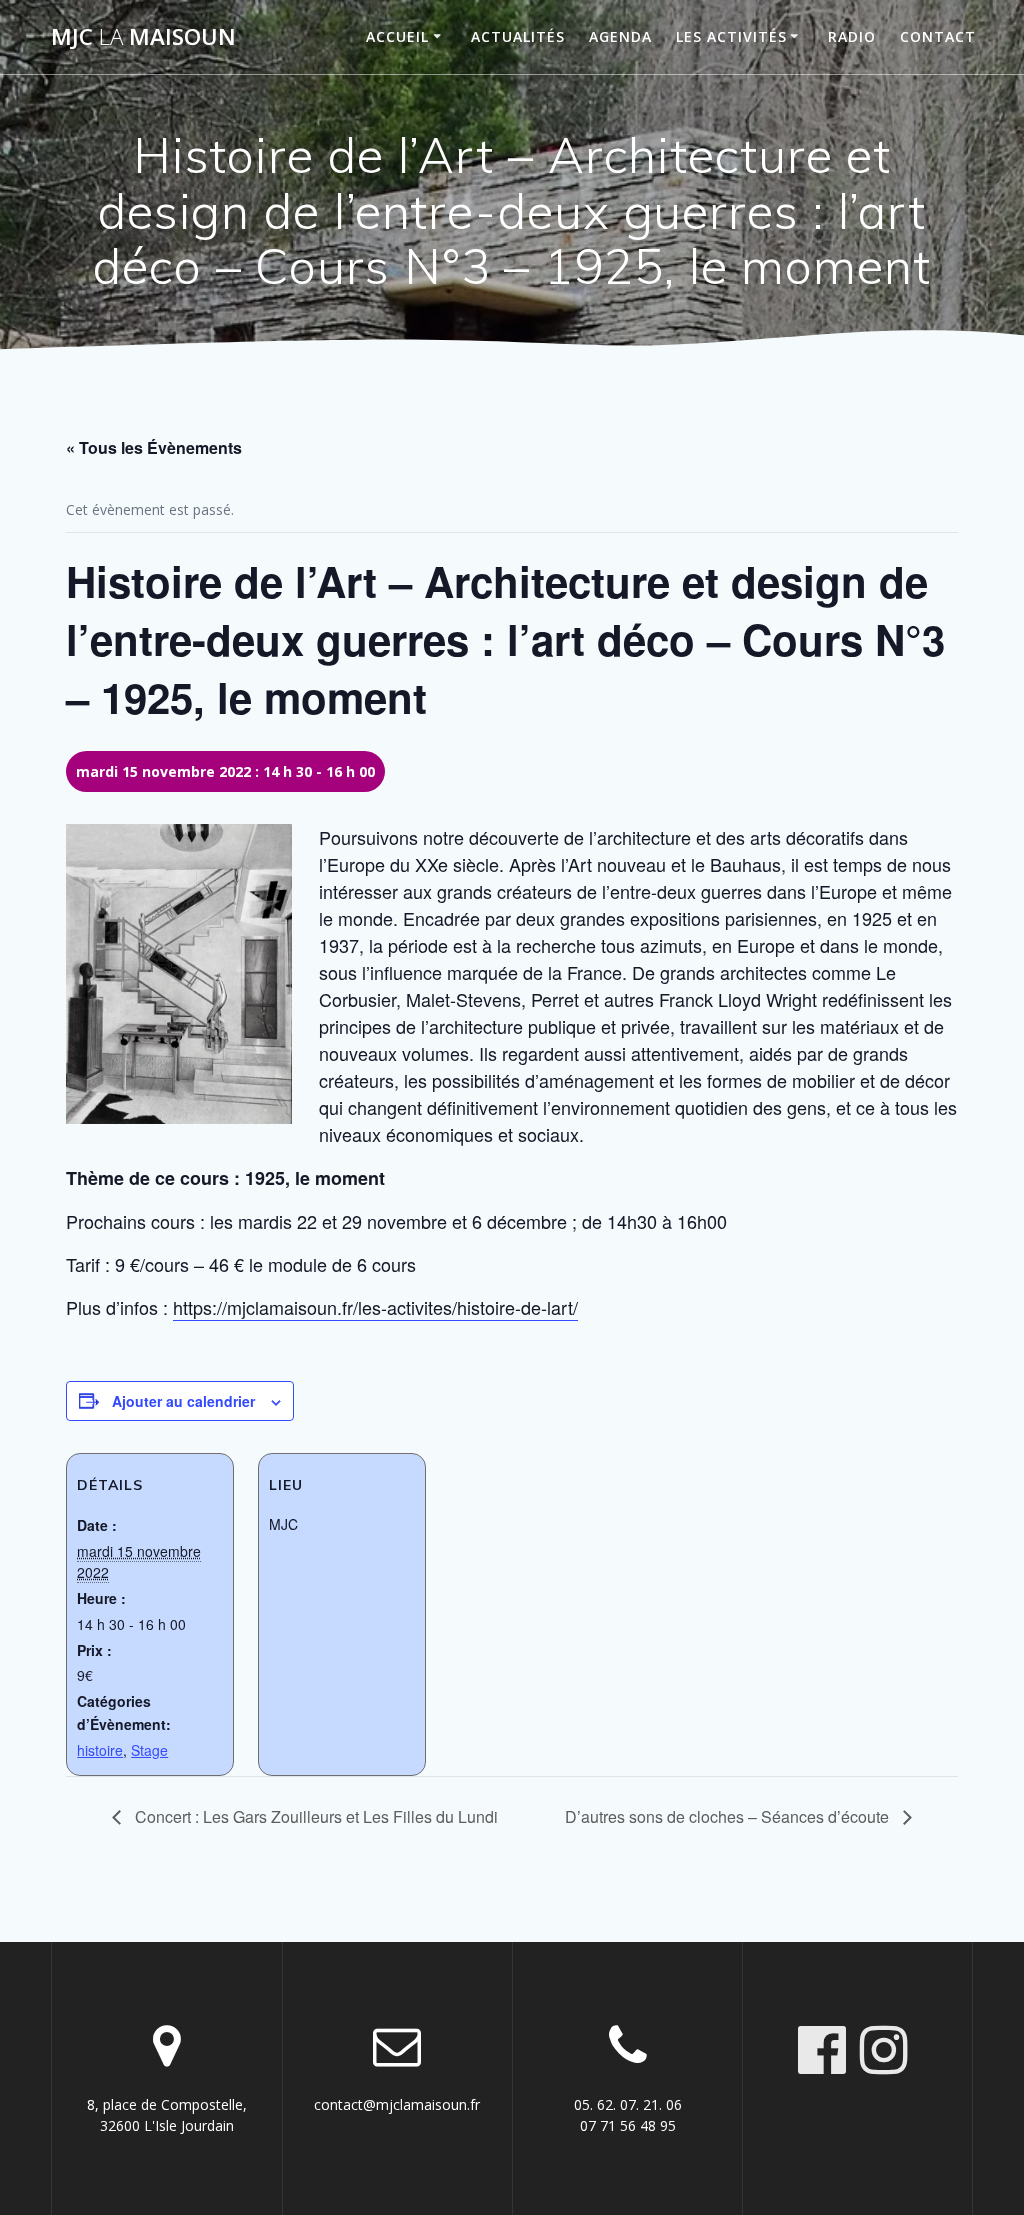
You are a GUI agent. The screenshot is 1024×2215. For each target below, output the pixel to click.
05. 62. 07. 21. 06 (628, 2104)
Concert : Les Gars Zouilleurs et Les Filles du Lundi (314, 1816)
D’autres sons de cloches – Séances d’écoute (729, 1816)
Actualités (518, 36)
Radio (852, 36)
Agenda (620, 36)
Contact (938, 36)
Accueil (397, 36)
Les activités (731, 36)
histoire (100, 1750)
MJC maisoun (143, 37)
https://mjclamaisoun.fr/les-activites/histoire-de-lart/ (375, 1307)
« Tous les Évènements (154, 447)
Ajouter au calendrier (183, 1401)
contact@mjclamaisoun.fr (397, 2104)
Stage (149, 1750)
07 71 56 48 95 (628, 2125)
